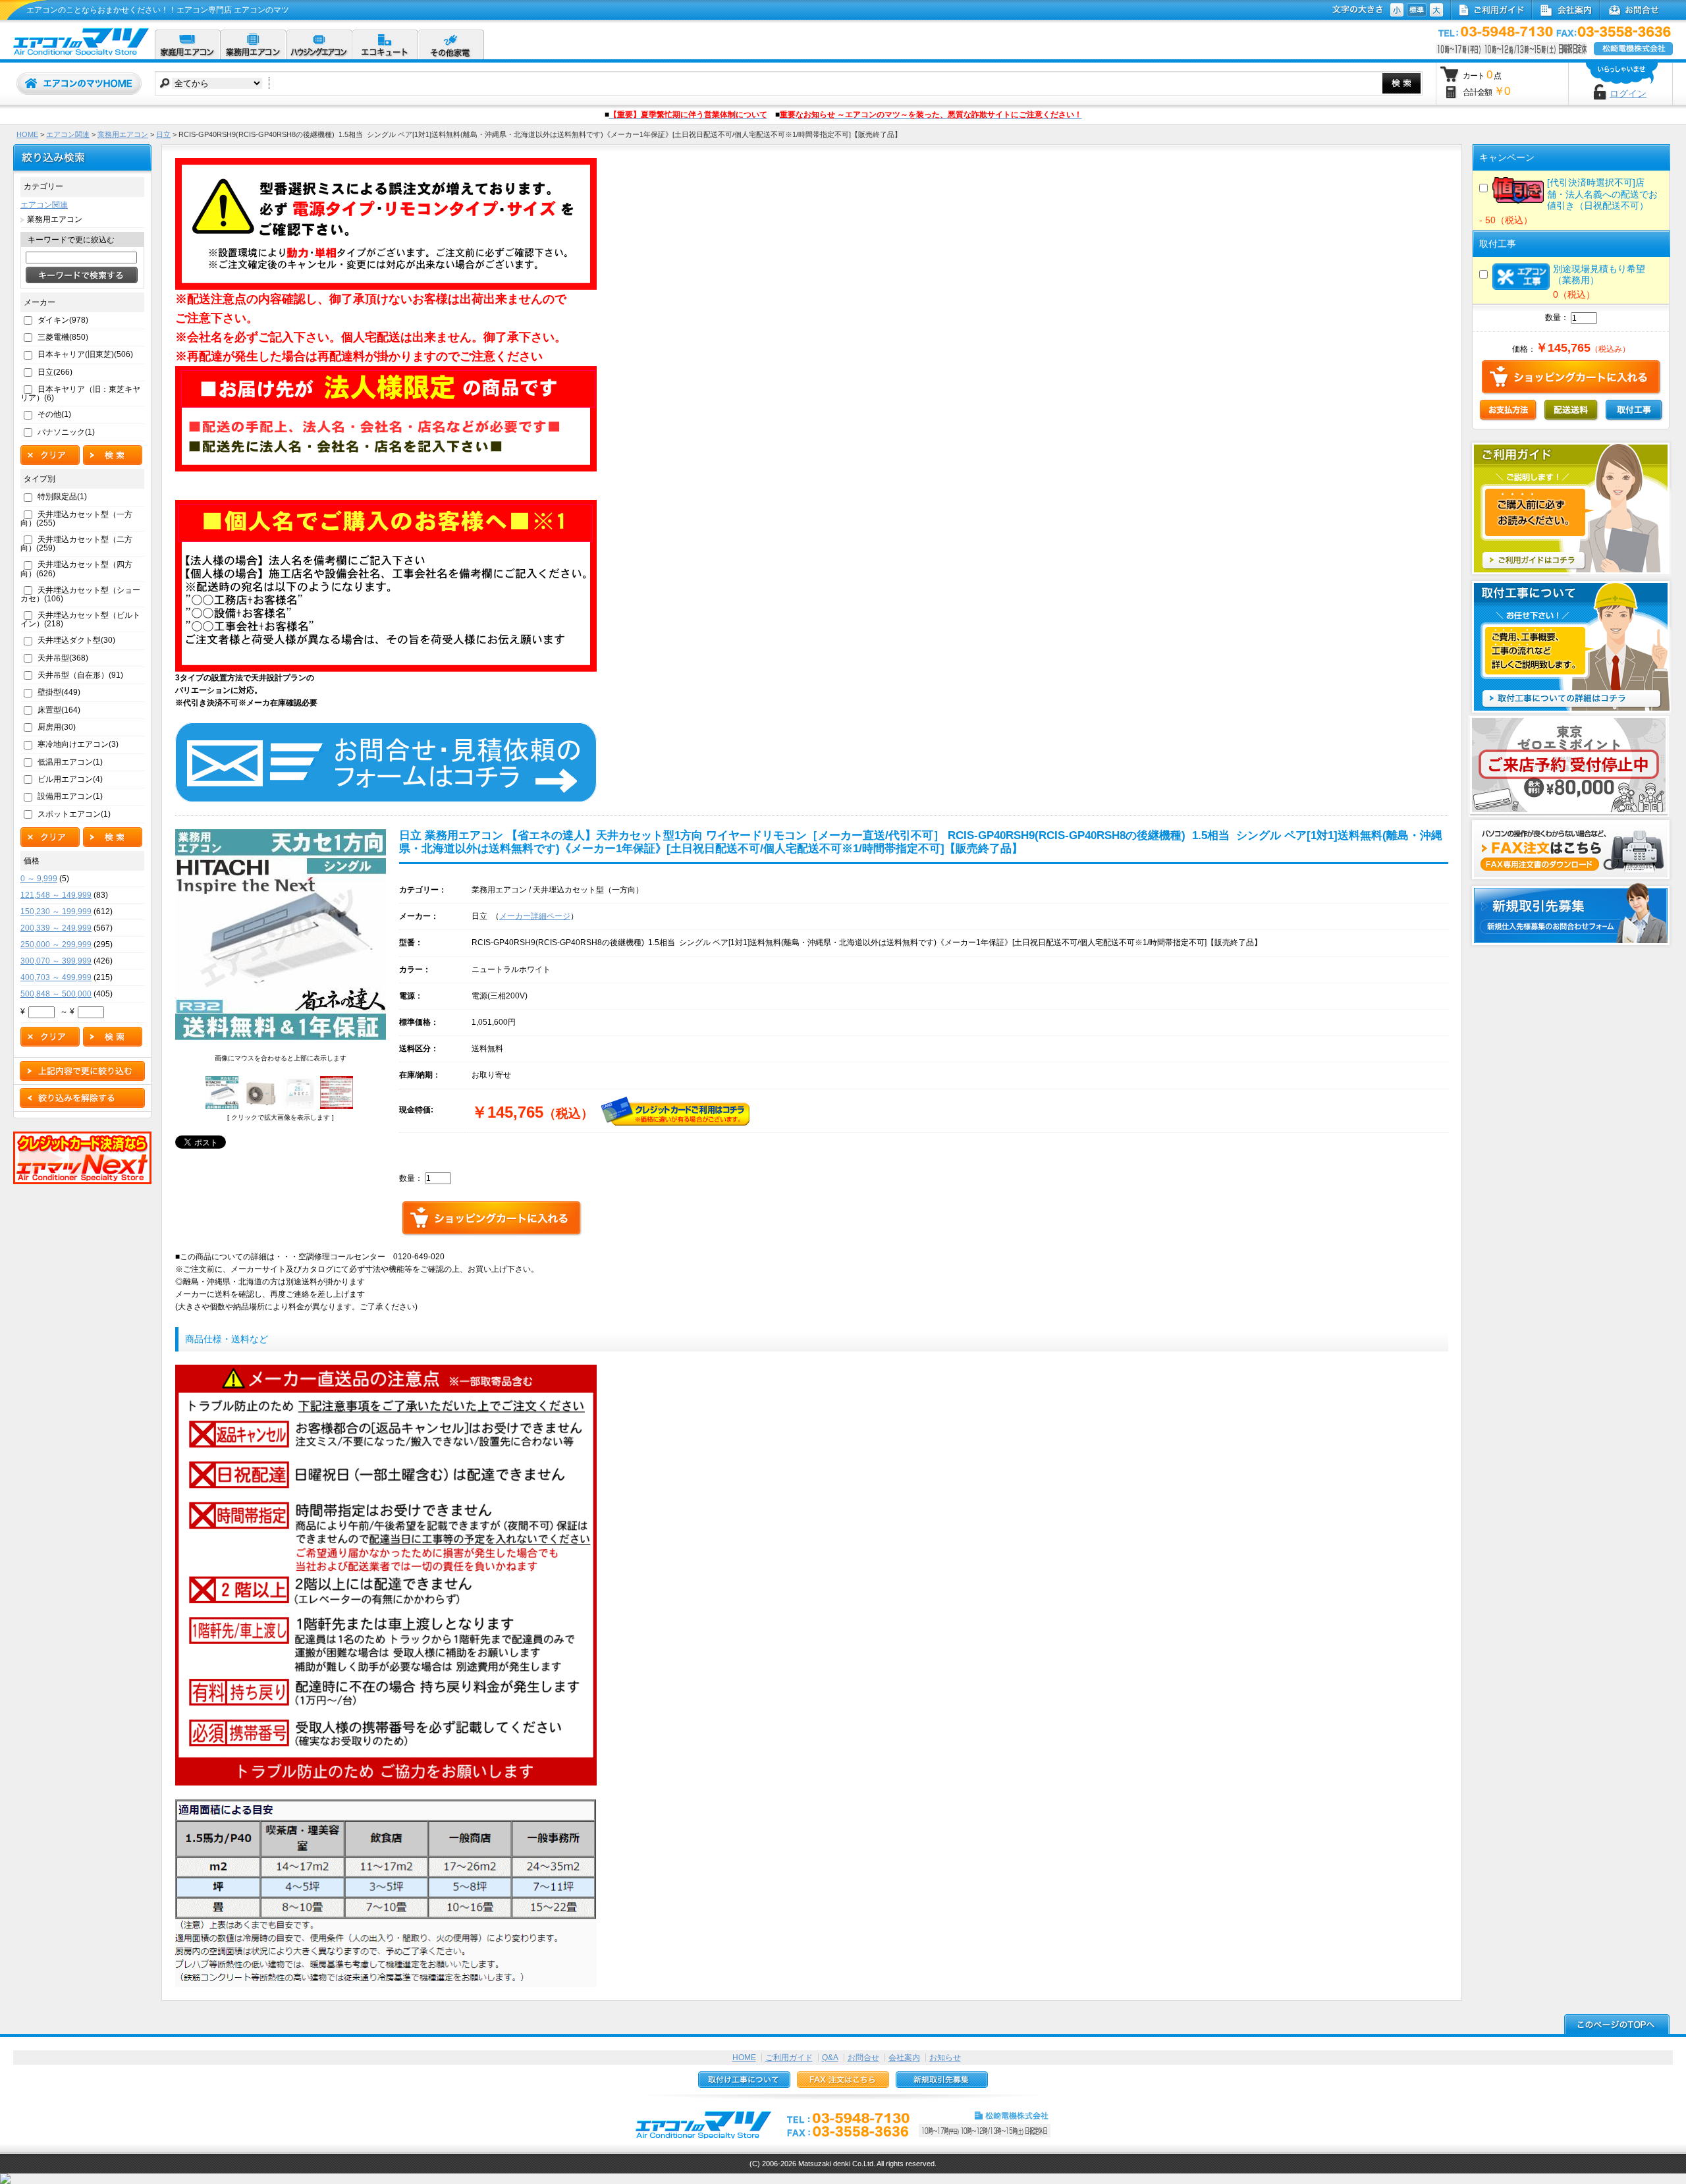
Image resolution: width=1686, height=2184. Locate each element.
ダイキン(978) (63, 320)
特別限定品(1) (62, 497)
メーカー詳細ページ (535, 916)
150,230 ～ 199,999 (56, 912)
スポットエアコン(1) (74, 814)
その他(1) (54, 414)
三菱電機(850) (63, 337)
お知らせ (945, 2058)
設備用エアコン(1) (70, 796)
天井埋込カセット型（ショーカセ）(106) (80, 594)
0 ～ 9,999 (39, 879)
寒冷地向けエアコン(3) (78, 744)
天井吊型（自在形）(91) (80, 675)
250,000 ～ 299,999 (56, 944)
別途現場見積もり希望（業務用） (1599, 274)
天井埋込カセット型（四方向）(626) (76, 569)
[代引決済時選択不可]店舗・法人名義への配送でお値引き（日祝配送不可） (1602, 194)
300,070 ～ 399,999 (56, 961)
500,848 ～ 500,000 (56, 994)
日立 (163, 134)
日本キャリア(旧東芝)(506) (85, 354)
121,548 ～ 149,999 (56, 895)
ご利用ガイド (789, 2058)
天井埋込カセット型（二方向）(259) (76, 544)
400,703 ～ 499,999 (56, 977)
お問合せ (863, 2058)
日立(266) (55, 372)
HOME (27, 134)
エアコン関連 (68, 134)
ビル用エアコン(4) (70, 779)
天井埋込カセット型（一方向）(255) (76, 519)
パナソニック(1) (66, 432)
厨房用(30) (57, 727)
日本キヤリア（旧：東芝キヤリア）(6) (80, 394)
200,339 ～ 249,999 (56, 928)
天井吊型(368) (63, 658)
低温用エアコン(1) (70, 762)
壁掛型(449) (59, 692)
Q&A (830, 2058)
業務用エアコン (123, 134)
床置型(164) (59, 710)
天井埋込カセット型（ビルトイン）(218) (80, 619)
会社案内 (904, 2058)
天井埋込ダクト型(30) (76, 640)
